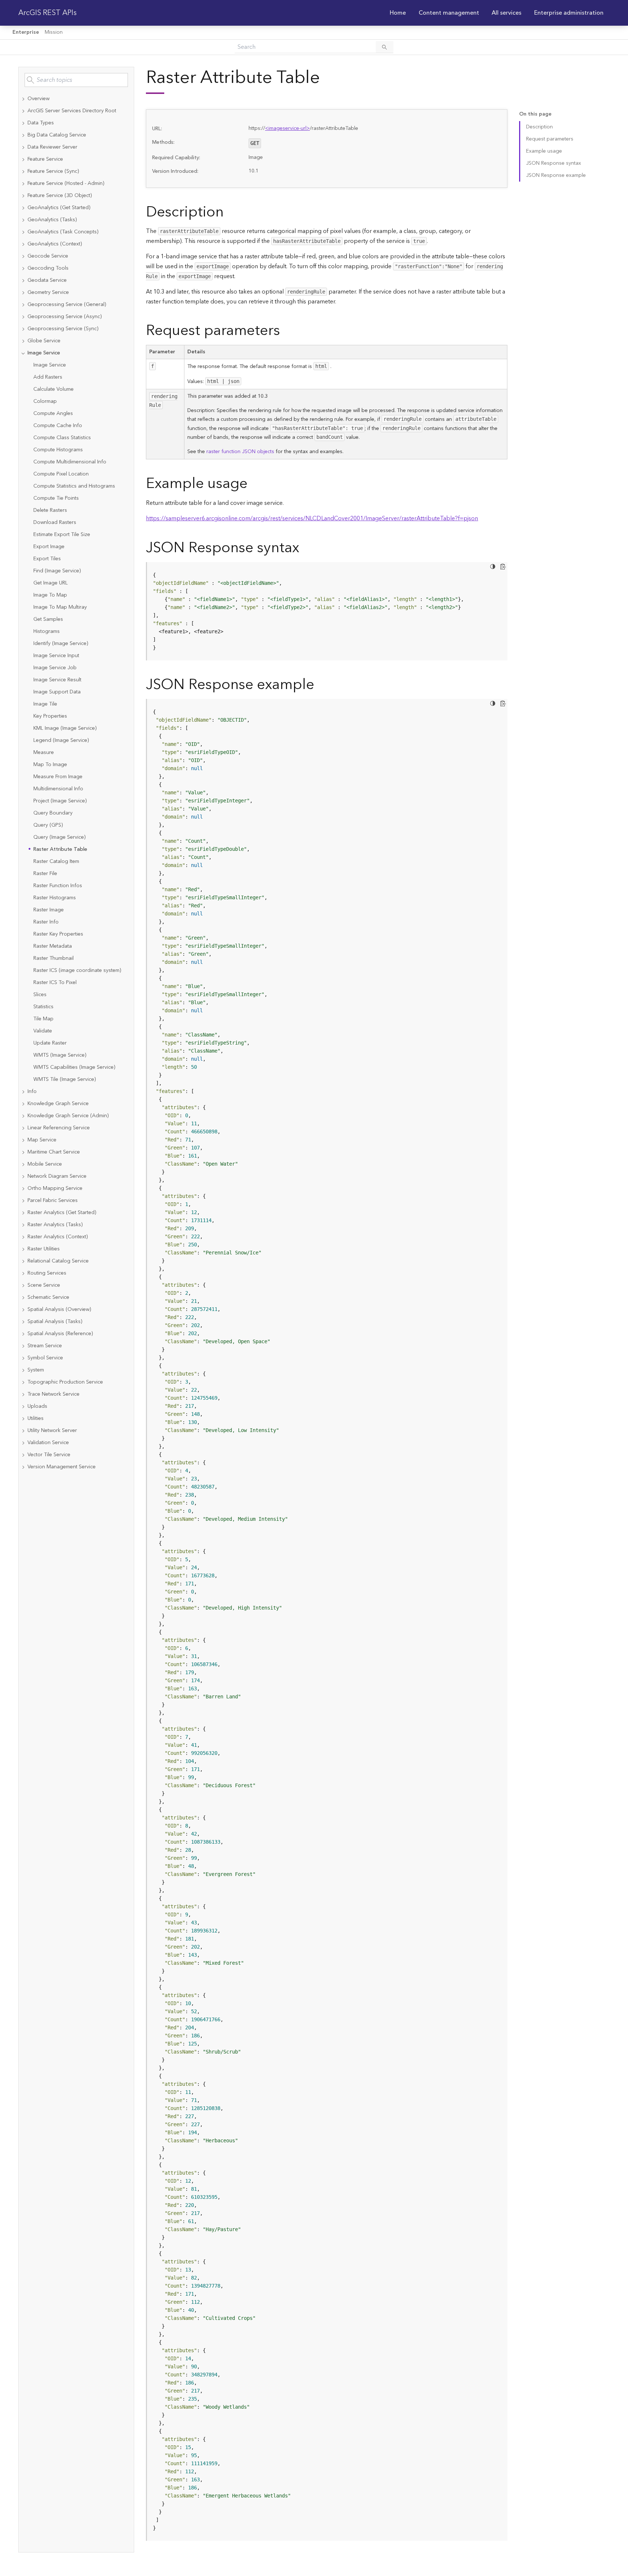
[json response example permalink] (320, 685)
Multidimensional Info (58, 789)
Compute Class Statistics (62, 438)
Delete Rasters (50, 510)
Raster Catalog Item (56, 861)
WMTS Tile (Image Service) (65, 1079)
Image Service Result (57, 680)
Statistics (43, 1007)
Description (539, 127)
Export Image (49, 547)
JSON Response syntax (554, 163)
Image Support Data (57, 692)
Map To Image (50, 765)
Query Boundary (53, 813)
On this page (535, 114)
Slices (40, 995)
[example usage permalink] (253, 484)
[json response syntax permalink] (305, 548)
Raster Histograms (55, 898)
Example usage (544, 151)
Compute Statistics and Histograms (74, 486)
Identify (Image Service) (61, 644)
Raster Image (49, 910)
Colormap (45, 401)
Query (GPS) (48, 825)
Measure (44, 753)
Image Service (50, 365)
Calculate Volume (54, 389)
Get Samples (48, 619)
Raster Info (46, 922)
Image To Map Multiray (60, 607)
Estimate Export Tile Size (62, 535)
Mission (54, 32)
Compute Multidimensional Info (70, 462)
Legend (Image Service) (61, 740)
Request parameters (550, 139)
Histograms (47, 631)
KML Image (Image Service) (65, 728)
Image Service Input (56, 656)
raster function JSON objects (240, 452)
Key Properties (50, 716)
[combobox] (76, 80)
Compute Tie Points (56, 498)
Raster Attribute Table (60, 849)
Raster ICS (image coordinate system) (77, 970)
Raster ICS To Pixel (55, 983)
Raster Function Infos (58, 886)
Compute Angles (53, 413)
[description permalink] (229, 212)
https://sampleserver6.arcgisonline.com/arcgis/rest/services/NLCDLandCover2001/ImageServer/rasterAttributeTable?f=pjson (312, 518)
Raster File (45, 874)
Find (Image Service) (57, 571)
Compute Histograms (58, 450)
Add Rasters (48, 377)
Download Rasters (55, 522)
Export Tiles (47, 559)
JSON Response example (556, 175)
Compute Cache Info (58, 426)
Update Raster (50, 1043)
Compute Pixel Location (61, 474)
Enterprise (26, 32)
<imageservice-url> (287, 128)
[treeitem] (76, 99)
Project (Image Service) (60, 801)
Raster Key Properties (58, 934)
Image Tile (45, 704)
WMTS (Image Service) (60, 1055)
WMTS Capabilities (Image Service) (74, 1067)
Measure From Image (58, 777)
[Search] (385, 47)
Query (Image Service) (59, 837)
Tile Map (43, 1019)
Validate (43, 1031)
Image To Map (50, 595)
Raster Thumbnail (54, 958)
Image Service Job (55, 668)
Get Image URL (51, 583)
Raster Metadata (53, 946)
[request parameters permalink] (286, 331)
